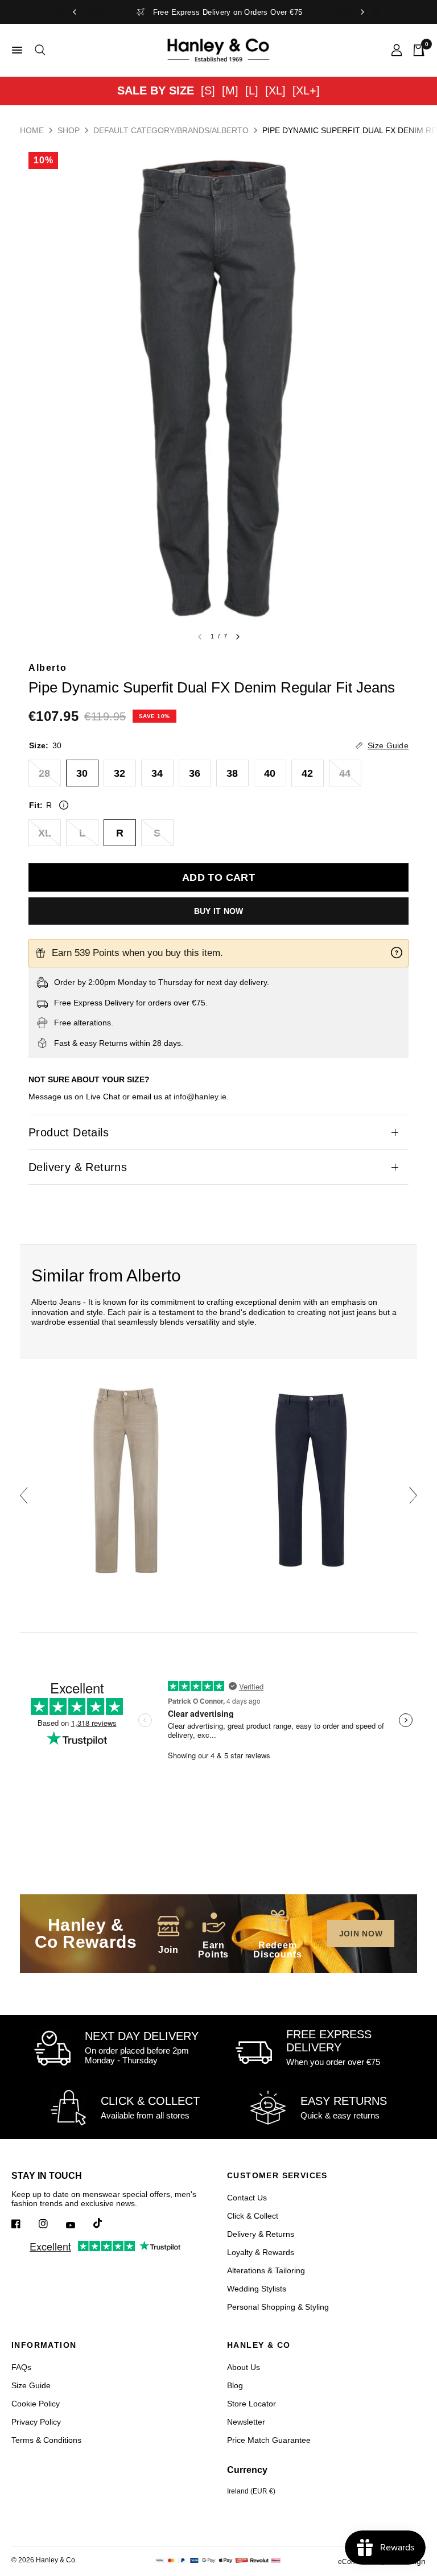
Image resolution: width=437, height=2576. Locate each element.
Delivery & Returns (78, 1167)
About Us (244, 2367)
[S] (208, 90)
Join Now (361, 1934)
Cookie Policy (36, 2404)
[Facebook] (24, 2224)
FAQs (21, 2367)
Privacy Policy (36, 2422)
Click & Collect (253, 2216)
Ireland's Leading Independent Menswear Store (219, 12)
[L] (252, 90)
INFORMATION (44, 2345)
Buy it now (219, 911)
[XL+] (306, 90)
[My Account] (397, 50)
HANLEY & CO (259, 2345)
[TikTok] (106, 2223)
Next (413, 1495)
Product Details (69, 1132)
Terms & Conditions (46, 2440)
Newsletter (246, 2422)
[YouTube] (79, 2225)
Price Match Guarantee (269, 2440)
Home (32, 130)
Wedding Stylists (257, 2289)
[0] (416, 50)
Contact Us (247, 2198)
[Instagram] (51, 2224)
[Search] (38, 50)
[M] (230, 90)
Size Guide (31, 2385)
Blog (235, 2385)
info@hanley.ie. (201, 1097)
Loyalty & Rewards (261, 2252)
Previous (24, 1495)
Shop (69, 130)
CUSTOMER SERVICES (277, 2175)
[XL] (275, 90)
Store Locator (252, 2404)
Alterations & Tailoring (266, 2270)
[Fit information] (64, 805)
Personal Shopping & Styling (278, 2307)
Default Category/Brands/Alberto (171, 130)
